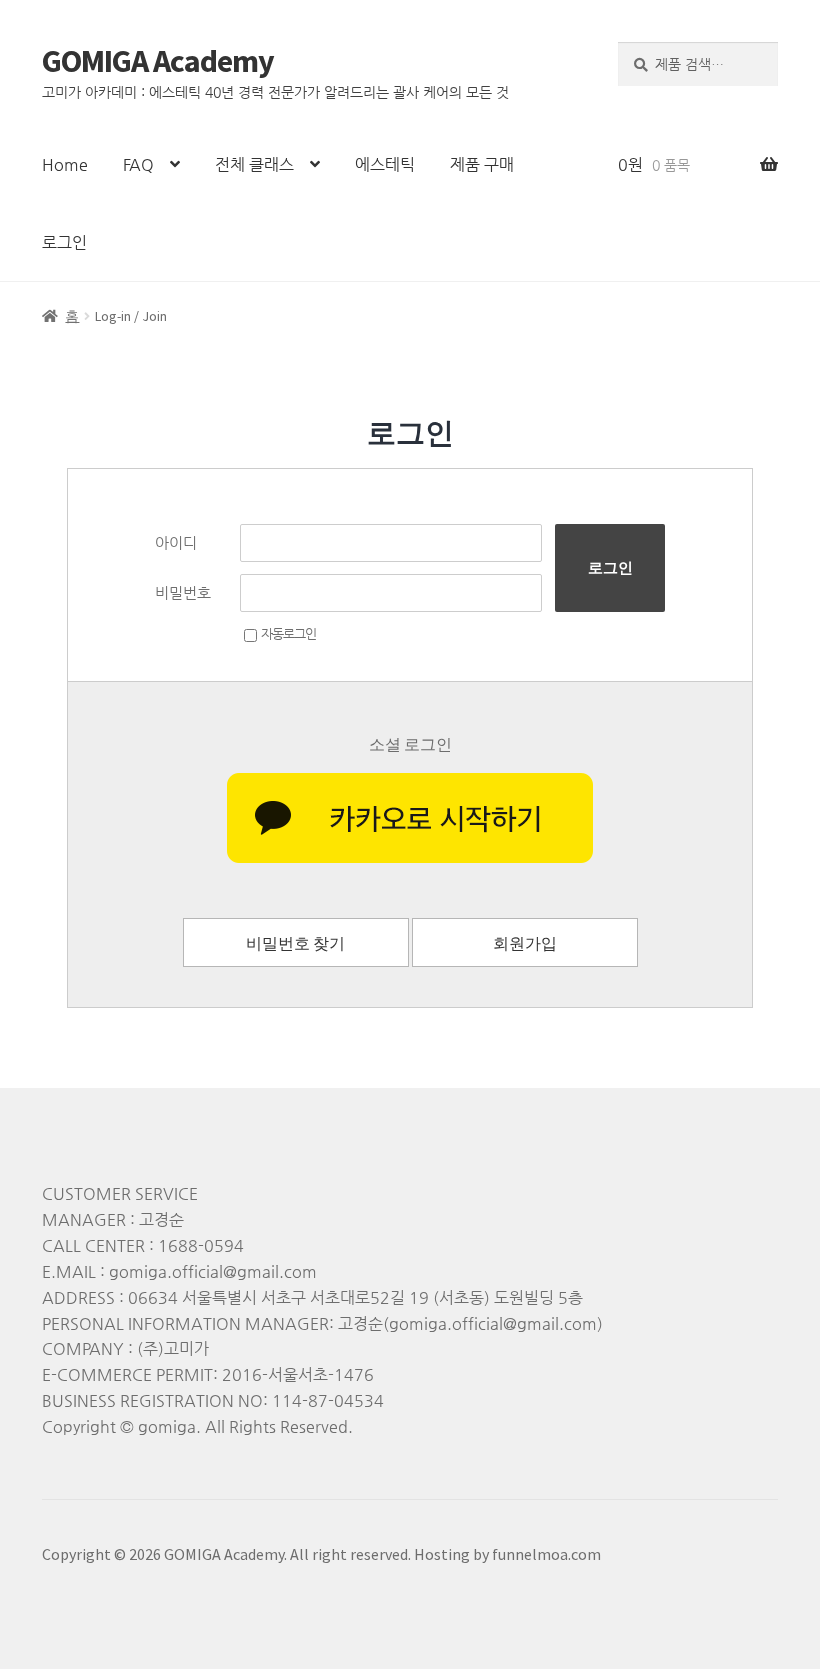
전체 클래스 (254, 164)
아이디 (176, 542)
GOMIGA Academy (158, 61)
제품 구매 (482, 164)
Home (65, 164)
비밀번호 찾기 (295, 943)
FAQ (138, 164)
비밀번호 (183, 592)
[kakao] (410, 818)
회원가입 (525, 943)
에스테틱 (385, 164)
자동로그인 (288, 633)
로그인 (64, 242)
